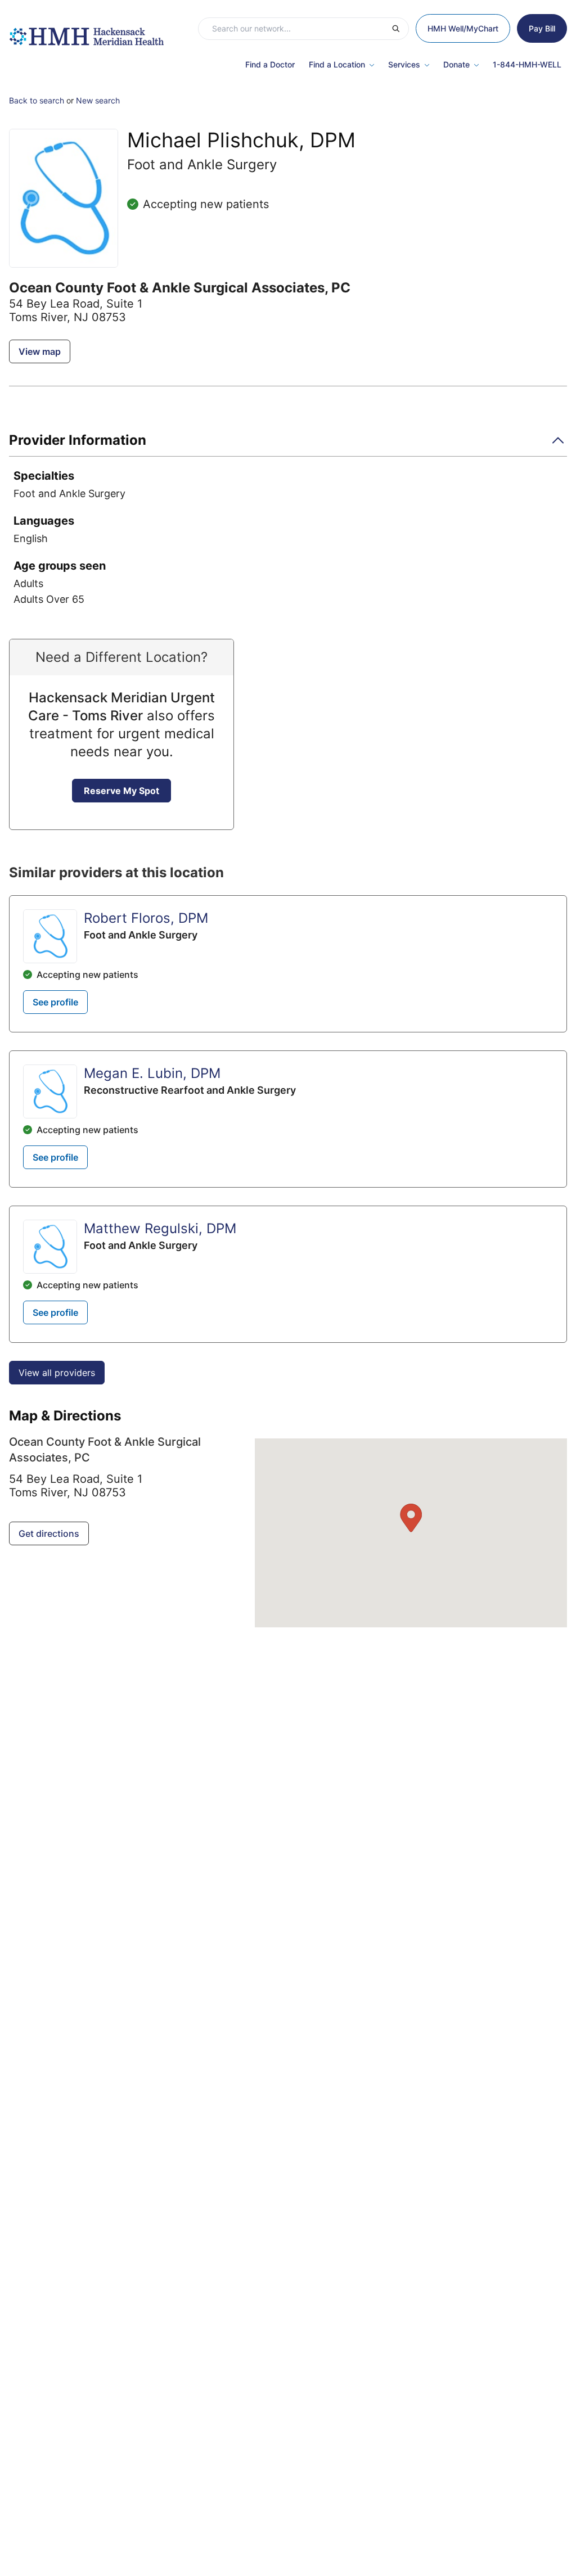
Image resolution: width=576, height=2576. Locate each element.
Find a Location (337, 64)
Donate (456, 64)
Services (404, 64)
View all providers (57, 1373)
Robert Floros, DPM (146, 918)
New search (98, 100)
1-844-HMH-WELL (527, 64)
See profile (55, 1002)
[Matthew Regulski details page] (50, 1247)
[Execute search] (400, 29)
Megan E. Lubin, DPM (152, 1073)
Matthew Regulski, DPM (160, 1228)
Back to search (37, 100)
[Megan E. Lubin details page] (50, 1091)
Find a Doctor (270, 64)
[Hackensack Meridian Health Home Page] (86, 31)
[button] (288, 444)
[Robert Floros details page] (50, 936)
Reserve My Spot (121, 791)
